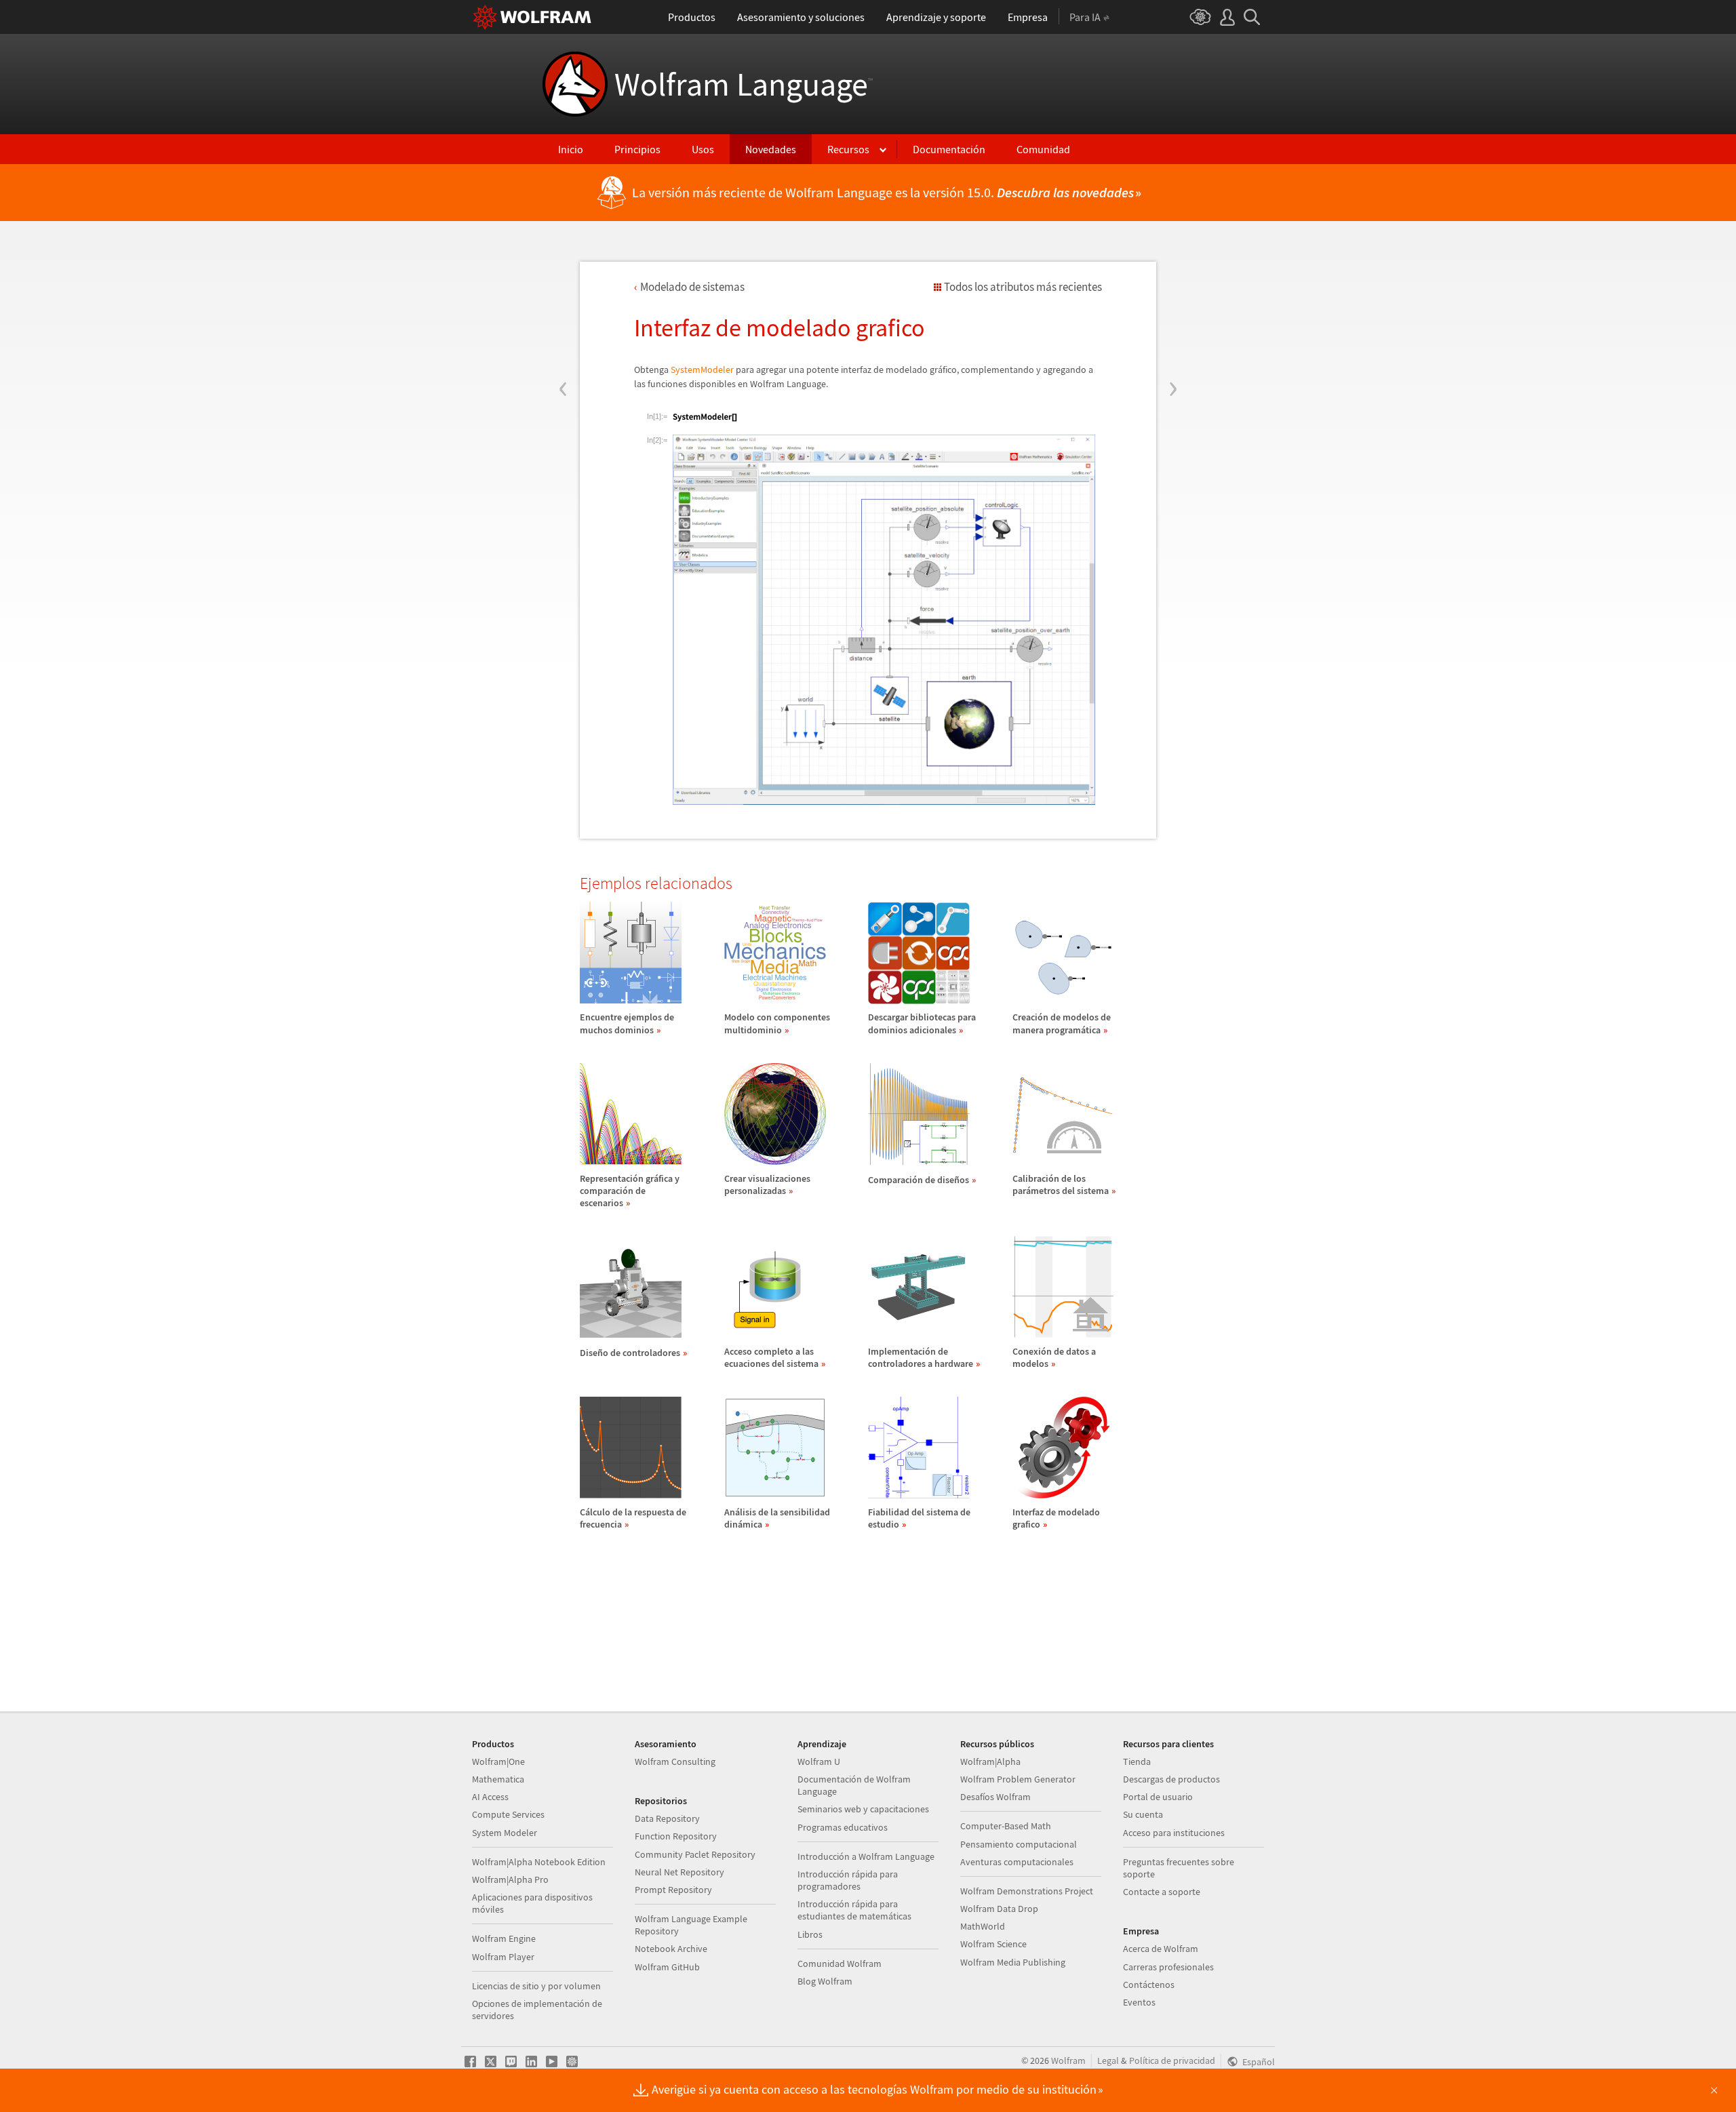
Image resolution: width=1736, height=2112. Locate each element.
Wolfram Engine (504, 1938)
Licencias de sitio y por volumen (536, 1986)
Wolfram (1068, 2060)
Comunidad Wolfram (840, 1964)
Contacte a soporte (1162, 1892)
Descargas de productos (1171, 1779)
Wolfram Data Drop (999, 1909)
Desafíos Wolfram (995, 1797)
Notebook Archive (671, 1949)
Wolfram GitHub (667, 1967)
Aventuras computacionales (1017, 1862)
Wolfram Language (744, 84)
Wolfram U (819, 1761)
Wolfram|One (498, 1761)
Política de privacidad (1172, 2060)
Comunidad (1043, 149)
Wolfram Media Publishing (1013, 1962)
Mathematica (498, 1779)
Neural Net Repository (679, 1872)
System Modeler (505, 1833)
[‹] (563, 307)
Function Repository (676, 1836)
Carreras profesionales (1168, 1967)
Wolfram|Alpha (990, 1761)
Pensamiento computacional (1019, 1844)
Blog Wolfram (825, 1981)
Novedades (771, 149)
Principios (637, 149)
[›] (1173, 307)
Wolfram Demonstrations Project (1027, 1891)
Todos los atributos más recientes (1023, 287)
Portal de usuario (1158, 1797)
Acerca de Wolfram (1161, 1949)
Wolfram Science (993, 1944)
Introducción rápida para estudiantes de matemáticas (854, 1910)
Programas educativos (843, 1827)
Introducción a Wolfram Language (866, 1856)
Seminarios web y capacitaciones (863, 1809)
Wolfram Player (503, 1957)
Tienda (1137, 1761)
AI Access (490, 1797)
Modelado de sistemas (692, 287)
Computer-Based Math (1006, 1826)
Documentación (949, 149)
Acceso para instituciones (1174, 1833)
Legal (1108, 2060)
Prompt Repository (673, 1890)
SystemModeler (702, 370)
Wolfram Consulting (675, 1761)
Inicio (571, 149)
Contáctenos (1149, 1985)
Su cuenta (1143, 1814)
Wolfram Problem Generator (1018, 1779)
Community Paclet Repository (695, 1854)
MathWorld (983, 1926)
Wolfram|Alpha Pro (510, 1879)
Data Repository (667, 1818)
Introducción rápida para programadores (848, 1880)
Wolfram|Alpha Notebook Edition (539, 1862)
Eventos (1139, 2002)
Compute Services (508, 1814)
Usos (703, 149)
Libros (810, 1934)
